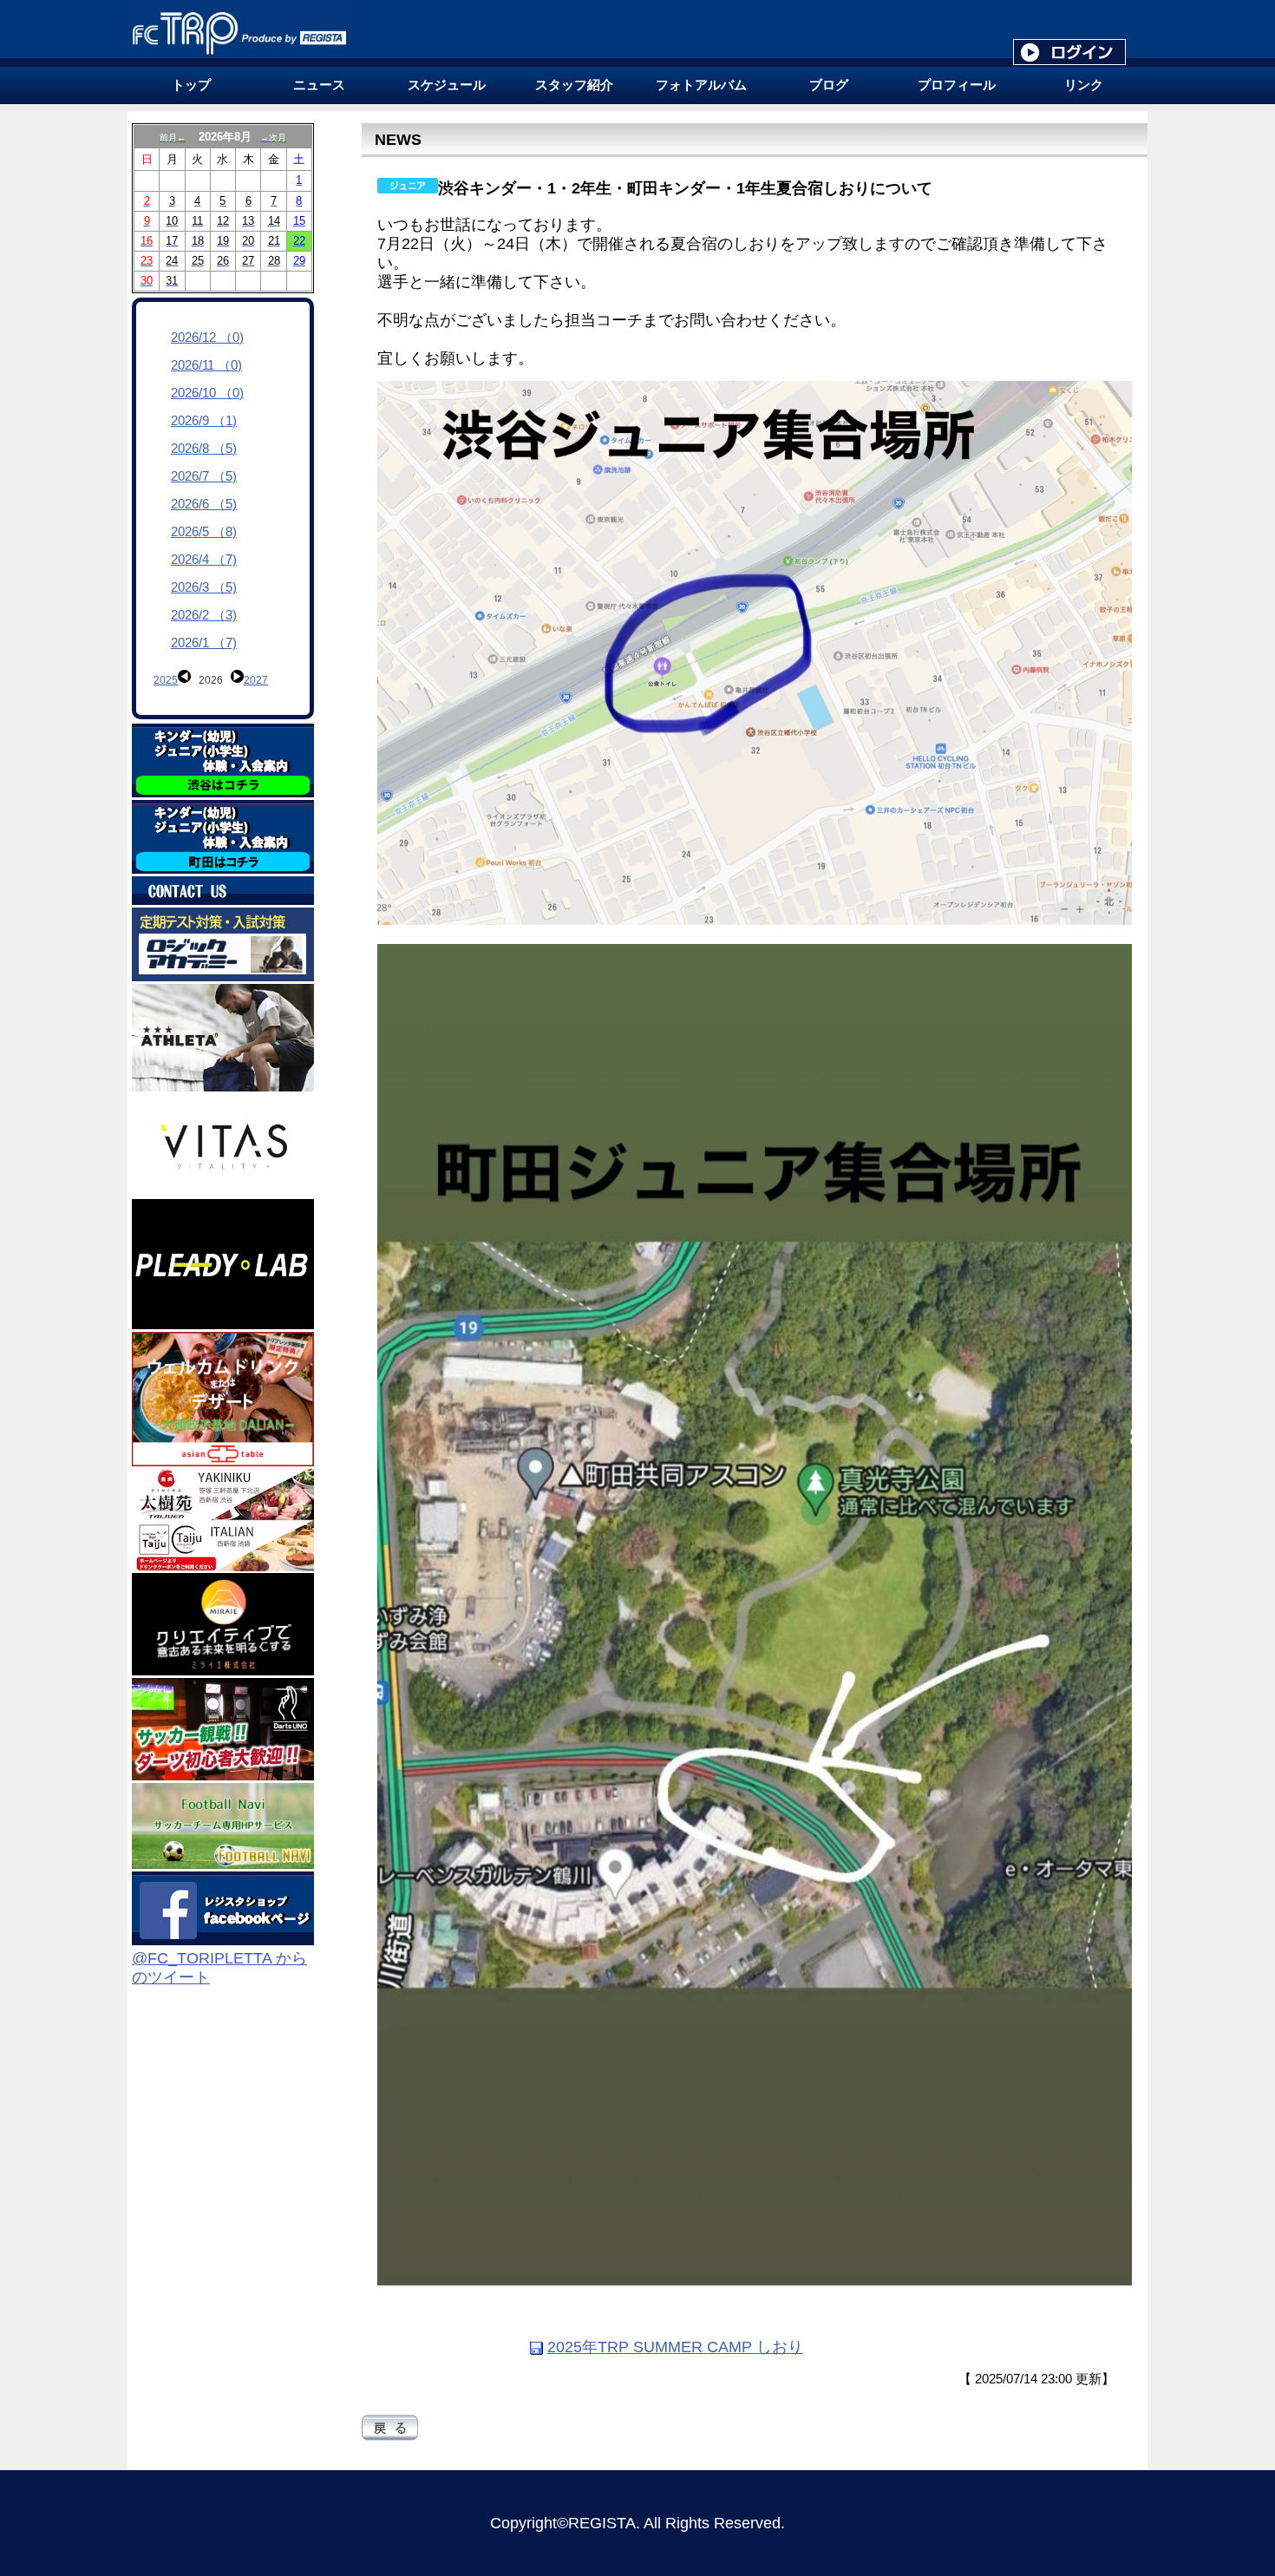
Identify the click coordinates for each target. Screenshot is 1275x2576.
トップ (191, 85)
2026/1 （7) (204, 643)
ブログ (829, 85)
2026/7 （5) (204, 476)
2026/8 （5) (204, 449)
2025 (166, 680)
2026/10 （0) (207, 393)
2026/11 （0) (206, 365)
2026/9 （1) (204, 421)
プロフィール (957, 85)
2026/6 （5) (204, 504)
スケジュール (447, 85)
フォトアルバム (701, 85)
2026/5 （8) (204, 532)
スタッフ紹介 (574, 85)
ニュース (319, 85)
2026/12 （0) (207, 338)
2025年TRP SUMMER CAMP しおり (675, 2347)
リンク (1084, 85)
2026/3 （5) (204, 587)
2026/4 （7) (204, 560)
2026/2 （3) (204, 615)
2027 (256, 680)
